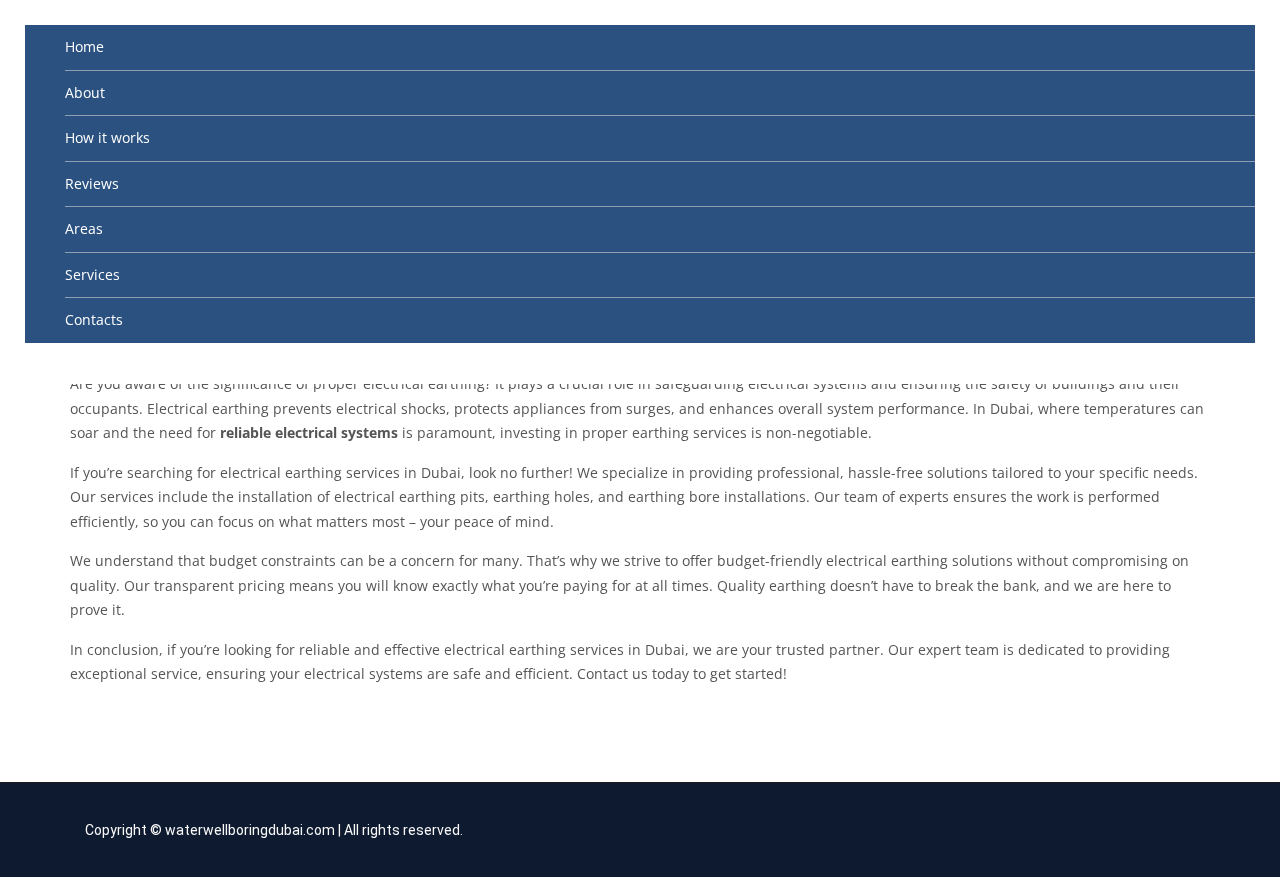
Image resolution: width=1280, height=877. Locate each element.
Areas (84, 228)
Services (92, 274)
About (85, 92)
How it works (107, 137)
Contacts (94, 319)
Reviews (92, 183)
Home (84, 46)
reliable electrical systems (309, 432)
